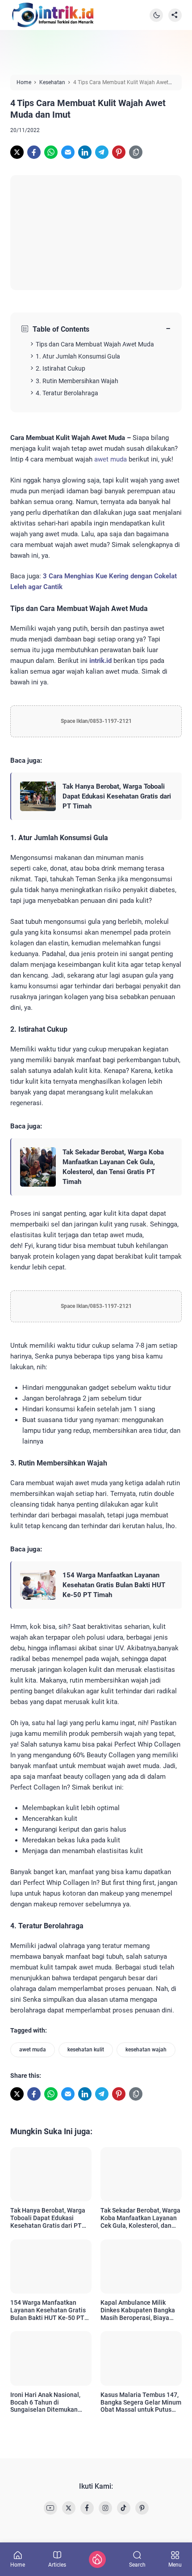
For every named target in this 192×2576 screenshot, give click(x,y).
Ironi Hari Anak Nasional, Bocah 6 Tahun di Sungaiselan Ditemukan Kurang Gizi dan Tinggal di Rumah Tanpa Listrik (48, 2402)
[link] (17, 152)
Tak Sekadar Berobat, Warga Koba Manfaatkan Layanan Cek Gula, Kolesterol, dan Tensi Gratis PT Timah (113, 1167)
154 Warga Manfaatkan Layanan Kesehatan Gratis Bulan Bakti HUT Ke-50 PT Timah (114, 1585)
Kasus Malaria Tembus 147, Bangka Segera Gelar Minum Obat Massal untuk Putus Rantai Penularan (141, 2402)
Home (18, 2565)
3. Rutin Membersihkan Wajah (77, 381)
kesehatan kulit (86, 2050)
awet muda (111, 459)
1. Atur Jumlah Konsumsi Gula (78, 356)
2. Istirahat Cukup (61, 368)
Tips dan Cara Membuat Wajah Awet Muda (95, 344)
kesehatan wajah (146, 2050)
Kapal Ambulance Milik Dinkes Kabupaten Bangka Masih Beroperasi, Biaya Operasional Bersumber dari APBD (140, 2310)
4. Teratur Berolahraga (67, 393)
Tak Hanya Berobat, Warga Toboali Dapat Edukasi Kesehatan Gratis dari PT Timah (117, 796)
